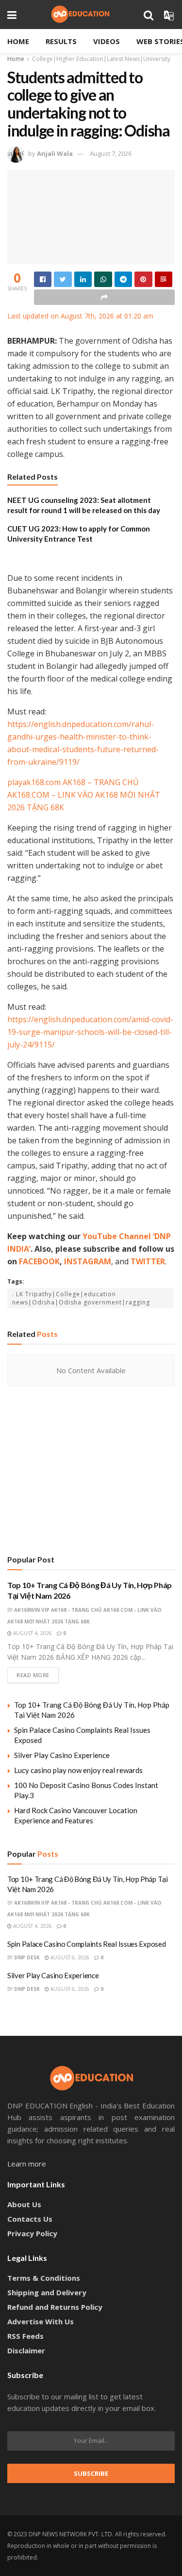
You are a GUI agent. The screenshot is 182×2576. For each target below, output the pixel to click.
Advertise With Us (41, 2321)
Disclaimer (26, 2350)
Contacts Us (30, 2219)
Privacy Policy (32, 2233)
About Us (24, 2204)
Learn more (27, 2164)
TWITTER (148, 1261)
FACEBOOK (39, 1261)
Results (61, 41)
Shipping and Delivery (47, 2292)
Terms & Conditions (44, 2278)
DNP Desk (27, 1957)
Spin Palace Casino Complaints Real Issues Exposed (86, 1944)
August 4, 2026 (32, 1633)
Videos (107, 41)
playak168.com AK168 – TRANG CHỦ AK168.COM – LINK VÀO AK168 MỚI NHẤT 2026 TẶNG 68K (84, 795)
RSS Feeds (25, 2336)
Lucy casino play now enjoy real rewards (78, 1770)
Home (18, 41)
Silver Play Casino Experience (62, 1755)
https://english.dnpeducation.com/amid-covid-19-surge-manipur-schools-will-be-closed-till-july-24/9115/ (90, 1032)
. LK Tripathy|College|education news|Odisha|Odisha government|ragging (81, 1298)
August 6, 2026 (69, 1957)
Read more (33, 1675)
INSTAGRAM (88, 1261)
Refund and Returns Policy (55, 2307)
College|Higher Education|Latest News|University (101, 59)
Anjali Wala (55, 153)
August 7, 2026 (111, 153)
